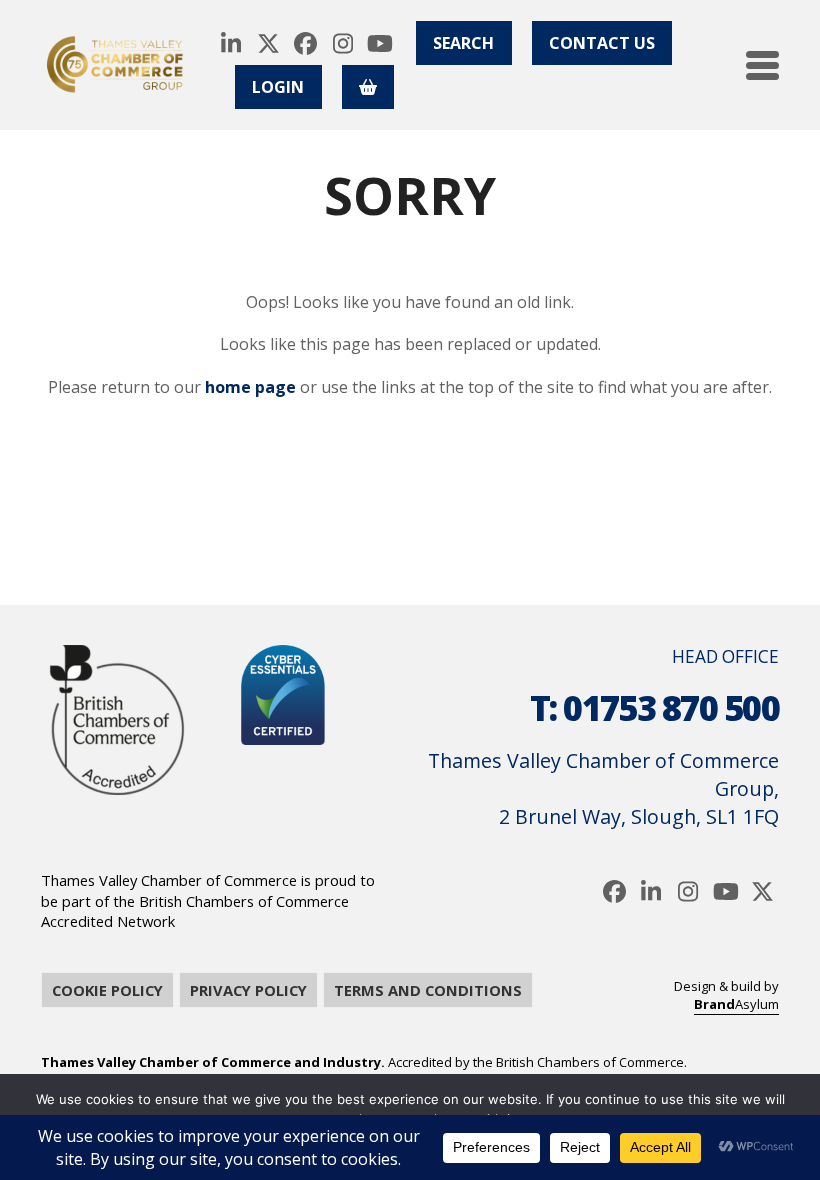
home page (250, 387)
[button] (762, 65)
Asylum (736, 1004)
